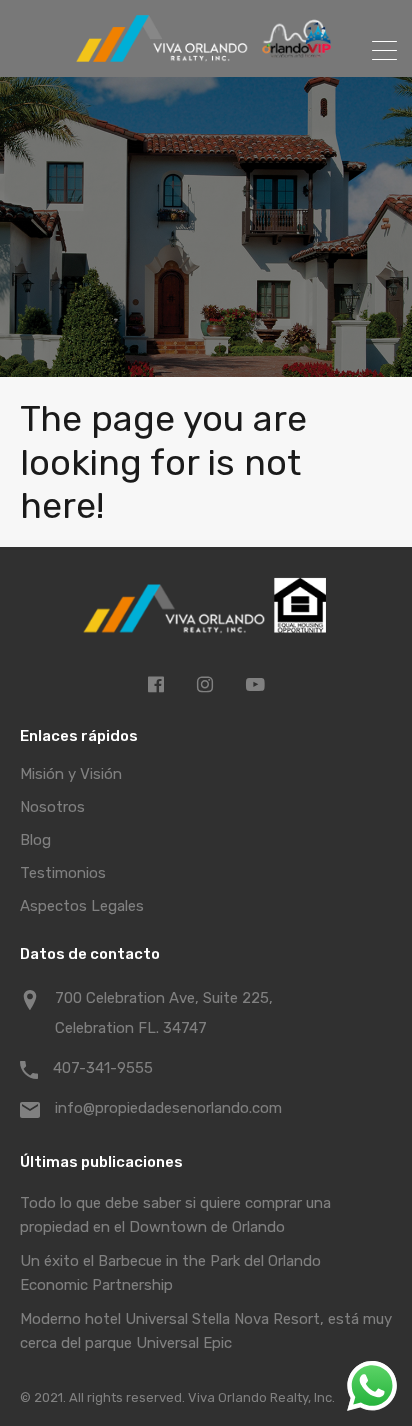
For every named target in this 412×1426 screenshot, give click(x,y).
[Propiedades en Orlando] (206, 53)
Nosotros (52, 807)
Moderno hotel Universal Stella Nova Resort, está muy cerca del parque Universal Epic (206, 1331)
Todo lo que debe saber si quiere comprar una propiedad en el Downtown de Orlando (175, 1215)
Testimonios (63, 873)
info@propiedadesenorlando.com (168, 1108)
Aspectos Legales (82, 906)
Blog (35, 840)
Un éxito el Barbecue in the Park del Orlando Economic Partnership (170, 1273)
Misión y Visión (71, 774)
